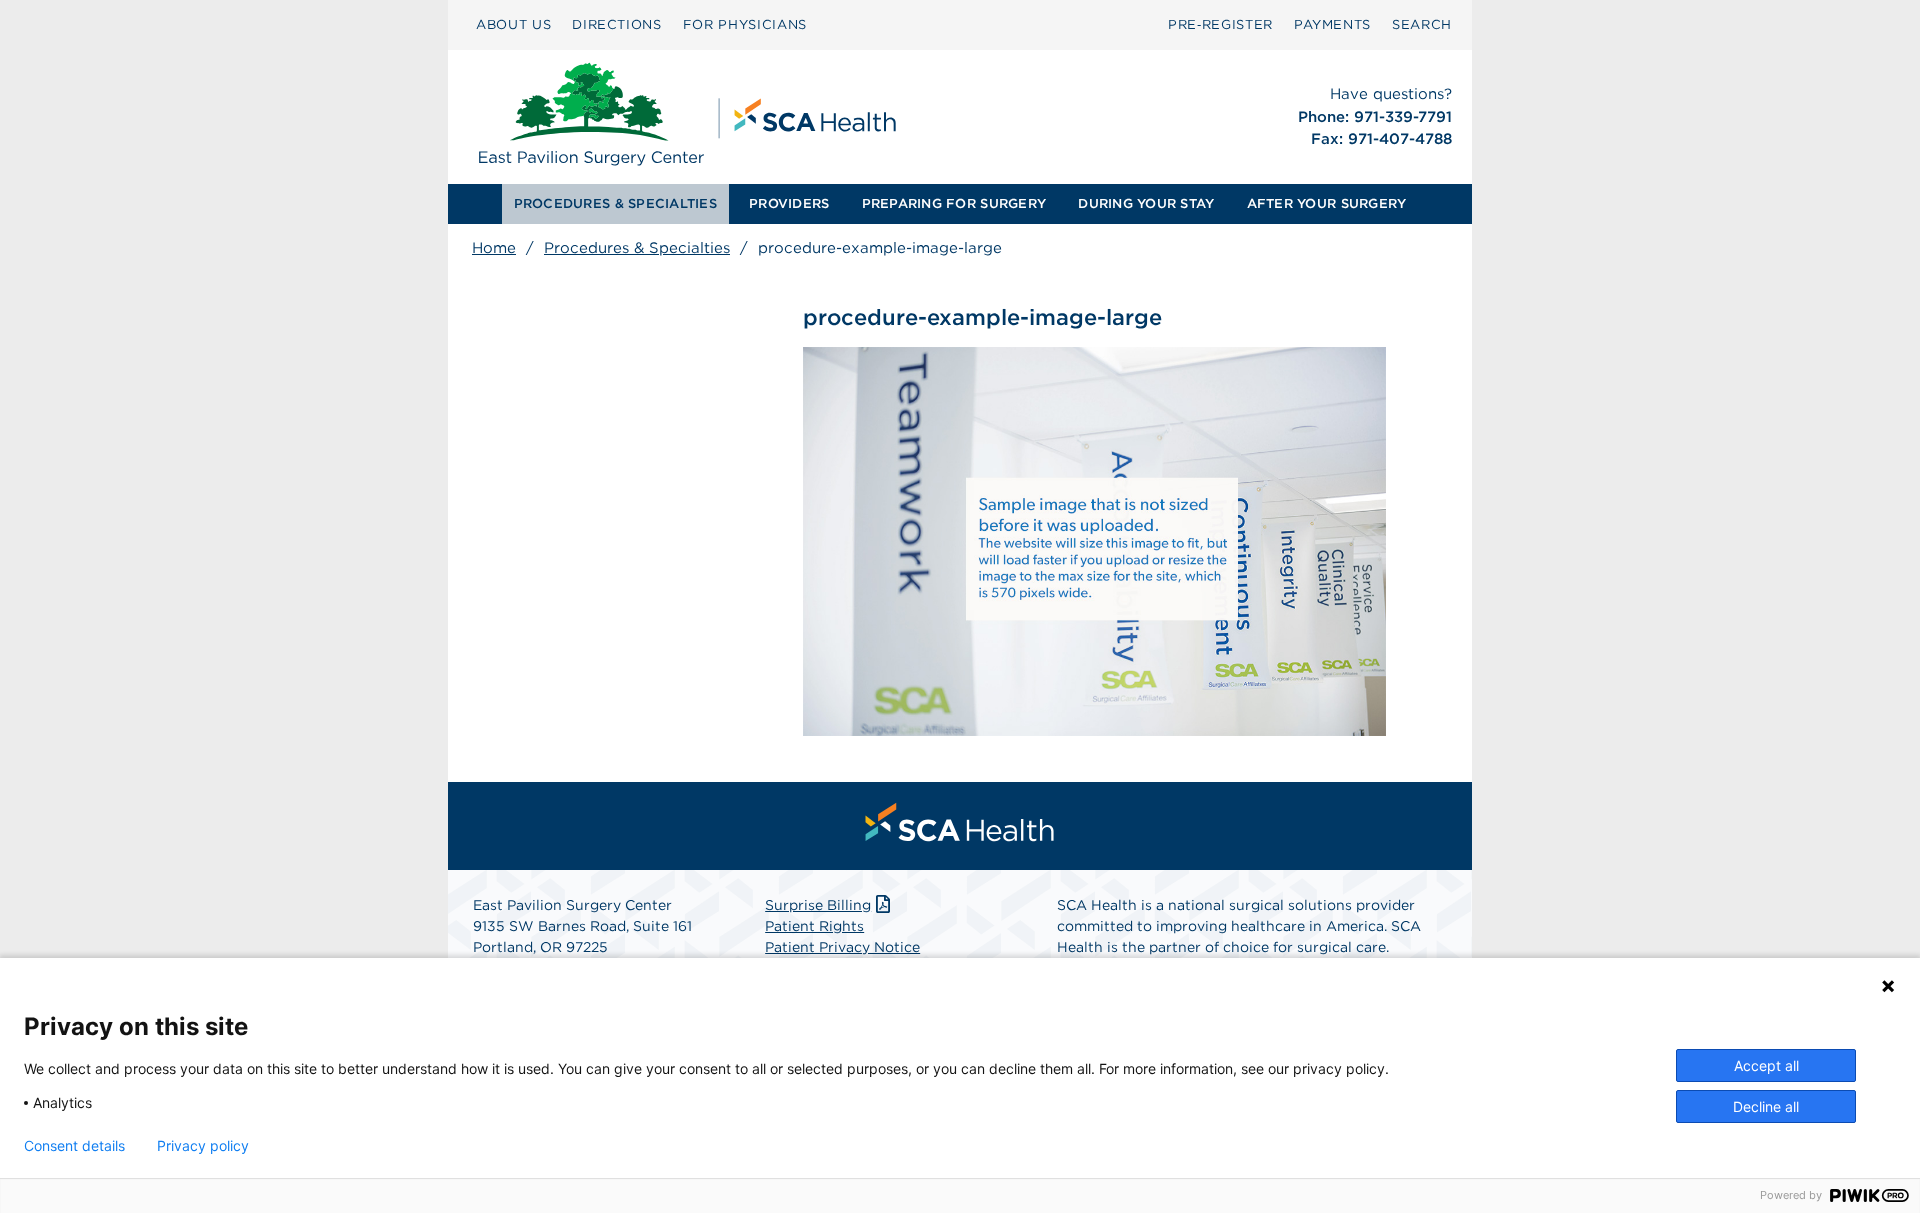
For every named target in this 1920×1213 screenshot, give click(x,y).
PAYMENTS (1332, 24)
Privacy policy (203, 1146)
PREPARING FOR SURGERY (954, 203)
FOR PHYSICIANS (745, 24)
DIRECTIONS (617, 24)
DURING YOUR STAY (1146, 203)
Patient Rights (814, 926)
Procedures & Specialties (637, 248)
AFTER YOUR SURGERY (1327, 203)
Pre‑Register (1220, 24)
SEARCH (1422, 24)
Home (494, 248)
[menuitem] (513, 25)
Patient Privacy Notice (842, 947)
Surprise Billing (818, 905)
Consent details (74, 1146)
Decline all (1766, 1106)
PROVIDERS (789, 203)
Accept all (1766, 1065)
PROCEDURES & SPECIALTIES (615, 203)
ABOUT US (513, 24)
